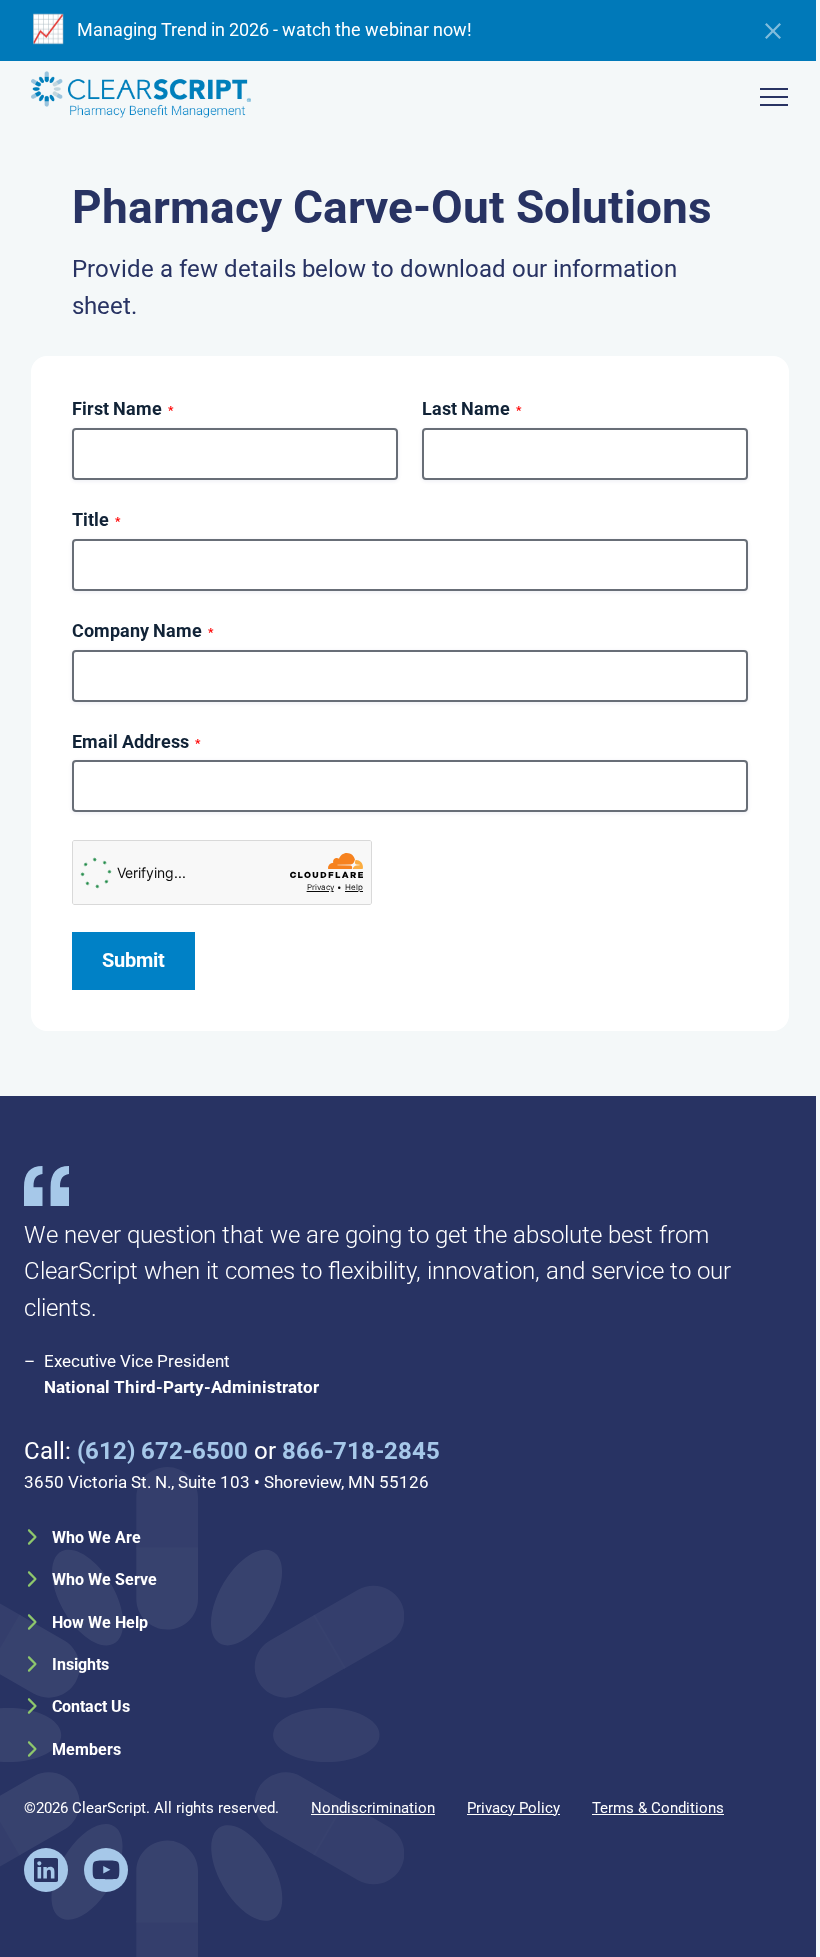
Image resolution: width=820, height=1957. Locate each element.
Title (96, 520)
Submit (133, 960)
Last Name (471, 409)
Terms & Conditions (658, 1808)
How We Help (100, 1622)
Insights (80, 1664)
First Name (122, 409)
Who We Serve (104, 1579)
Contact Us (91, 1706)
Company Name (142, 631)
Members (86, 1749)
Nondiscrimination (373, 1808)
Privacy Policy (513, 1808)
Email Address (136, 742)
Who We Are (96, 1537)
